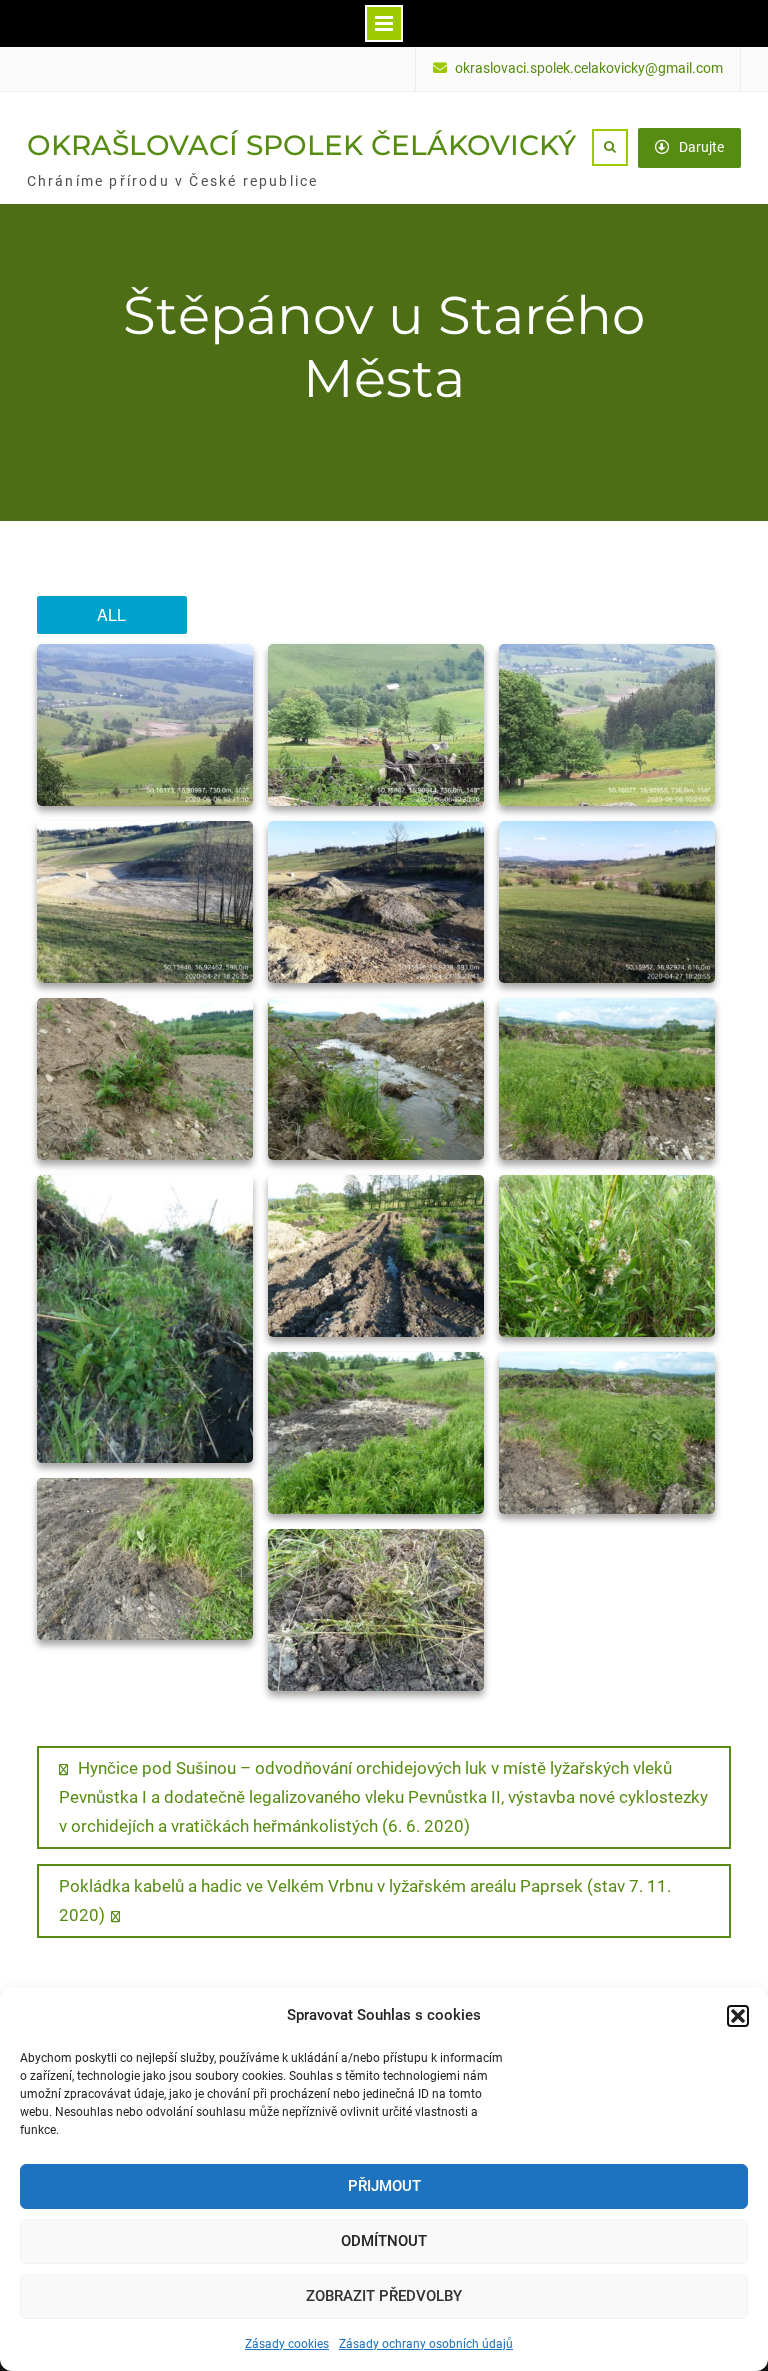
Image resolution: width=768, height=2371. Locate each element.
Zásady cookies (287, 2344)
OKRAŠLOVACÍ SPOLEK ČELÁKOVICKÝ (301, 145)
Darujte (701, 147)
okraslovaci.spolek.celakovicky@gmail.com (589, 68)
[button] (738, 2016)
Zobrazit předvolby (384, 2296)
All (111, 614)
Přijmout (384, 2186)
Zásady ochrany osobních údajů (426, 2344)
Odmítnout (384, 2241)
